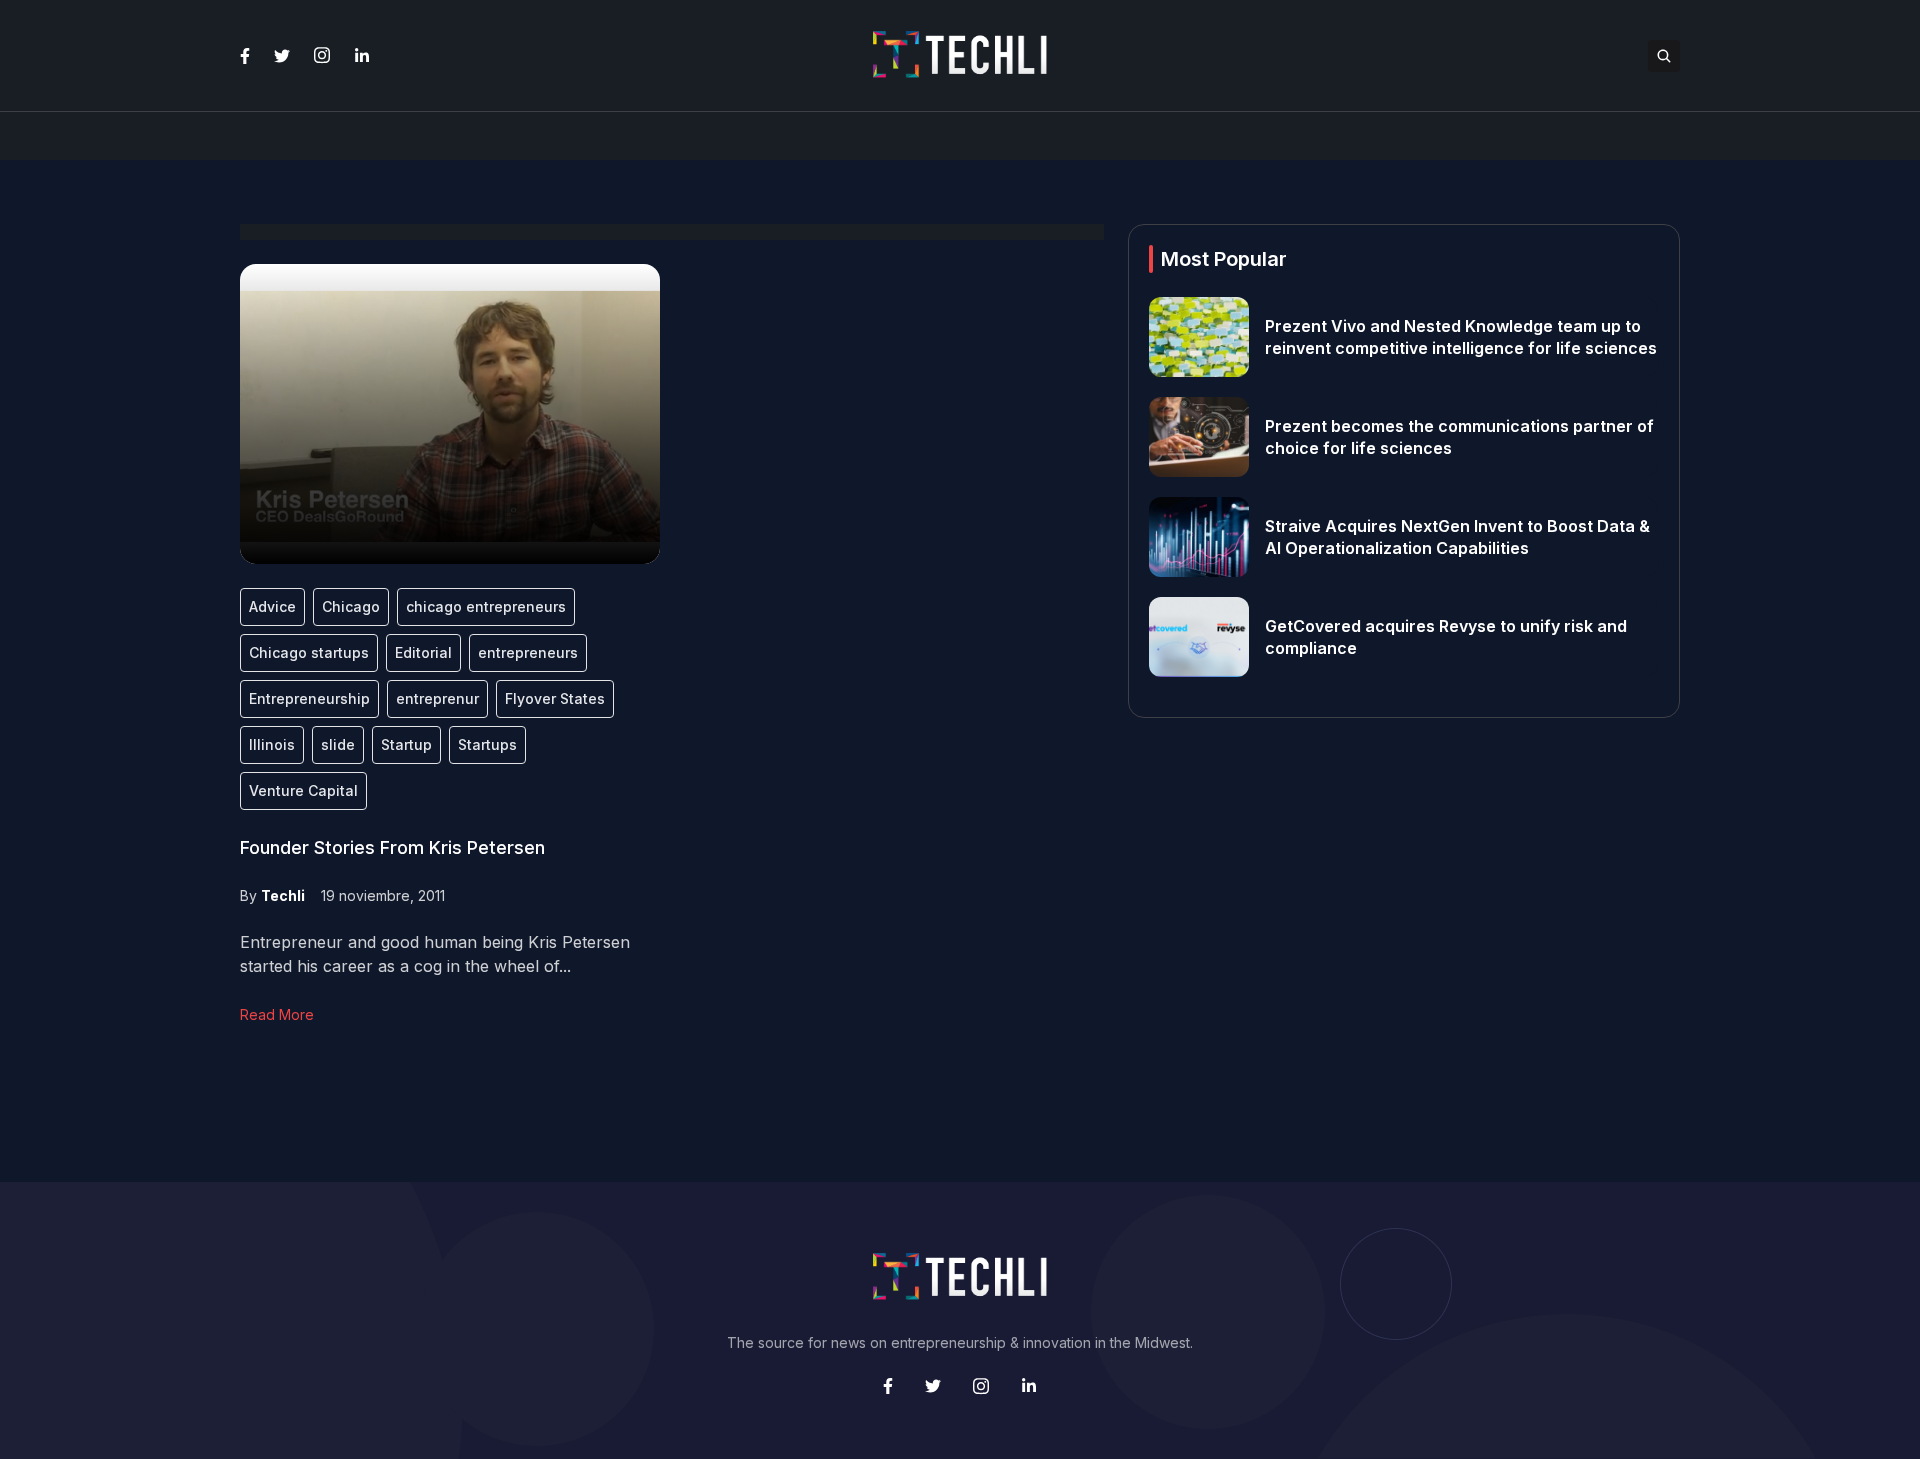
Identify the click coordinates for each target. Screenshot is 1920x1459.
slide (338, 744)
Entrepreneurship (309, 698)
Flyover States (555, 698)
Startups (487, 744)
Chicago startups (309, 652)
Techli (283, 895)
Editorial (423, 652)
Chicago (351, 606)
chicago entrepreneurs (486, 606)
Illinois (272, 744)
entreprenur (437, 698)
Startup (406, 744)
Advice (272, 606)
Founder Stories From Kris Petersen (392, 847)
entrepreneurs (528, 652)
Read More (277, 1014)
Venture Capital (303, 790)
